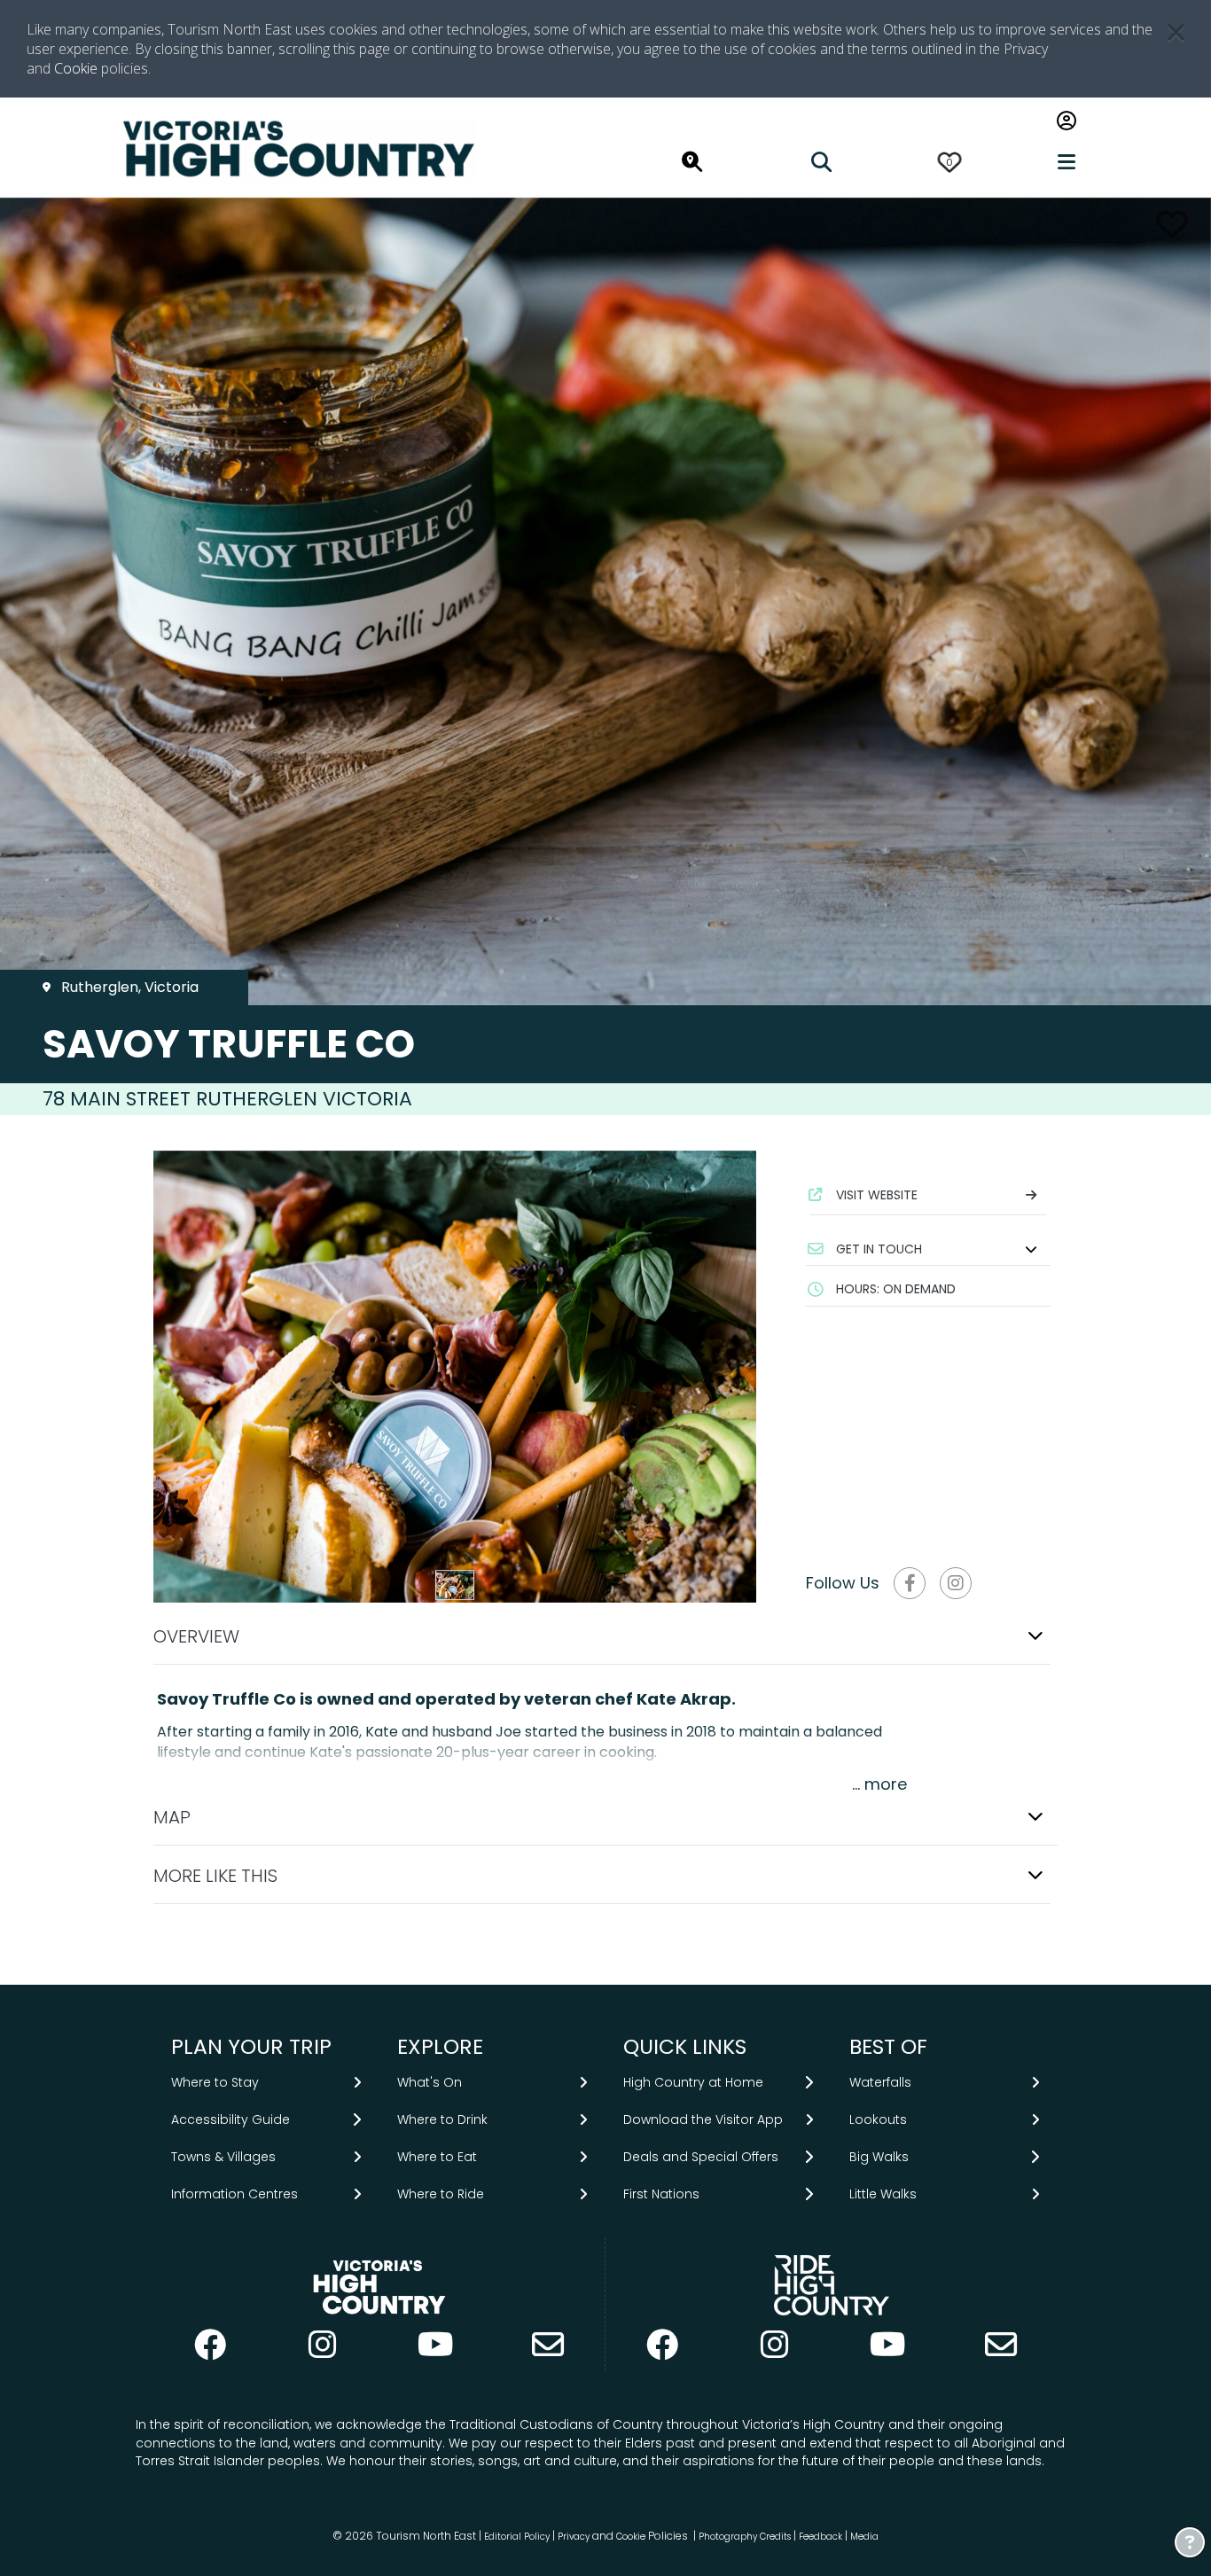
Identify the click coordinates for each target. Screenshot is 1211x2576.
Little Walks (883, 2194)
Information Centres (234, 2194)
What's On (430, 2082)
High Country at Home (693, 2082)
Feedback (822, 2537)
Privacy (574, 2537)
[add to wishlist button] (1172, 224)
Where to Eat (437, 2157)
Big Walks (879, 2157)
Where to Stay (215, 2082)
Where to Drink (442, 2119)
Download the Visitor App (703, 2119)
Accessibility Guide (230, 2119)
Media (864, 2537)
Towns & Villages (223, 2157)
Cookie (76, 68)
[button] (928, 1249)
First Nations (661, 2194)
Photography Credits (745, 2537)
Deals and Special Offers (701, 2157)
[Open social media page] (910, 1583)
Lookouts (878, 2119)
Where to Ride (441, 2194)
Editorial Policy (517, 2537)
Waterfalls (880, 2082)
